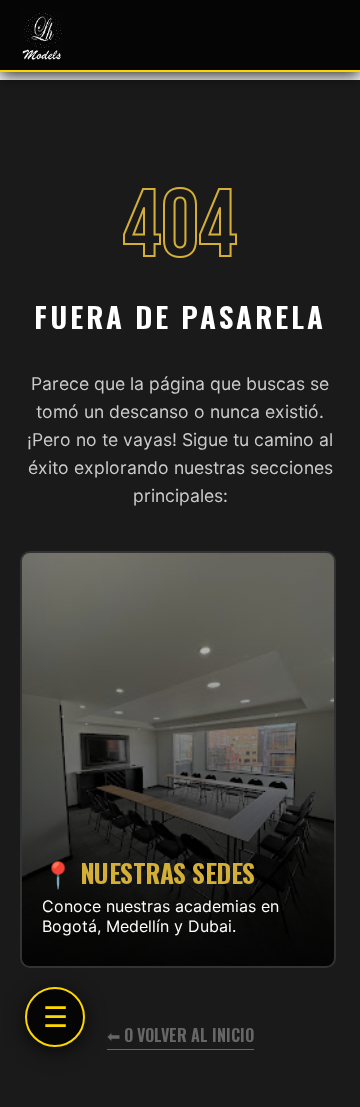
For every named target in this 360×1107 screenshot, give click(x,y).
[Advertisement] (178, 718)
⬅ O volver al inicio (180, 1035)
